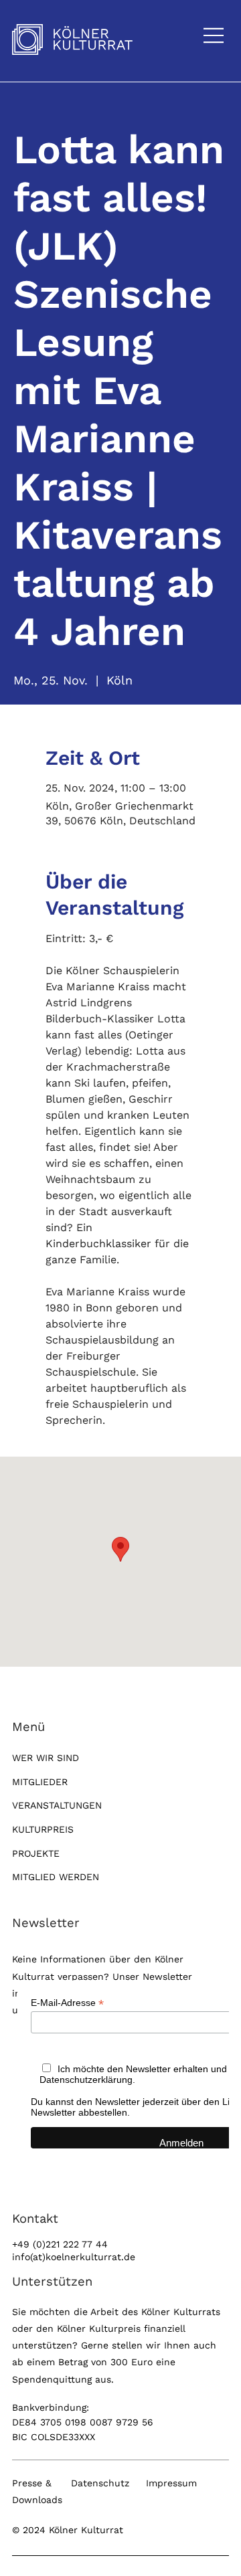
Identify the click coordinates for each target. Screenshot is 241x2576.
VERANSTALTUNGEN (57, 1805)
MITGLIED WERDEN (56, 1877)
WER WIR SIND (46, 1758)
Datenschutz (100, 2483)
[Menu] (214, 35)
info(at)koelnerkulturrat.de (74, 2257)
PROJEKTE (36, 1853)
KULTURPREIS (43, 1829)
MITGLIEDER (40, 1782)
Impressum (171, 2483)
